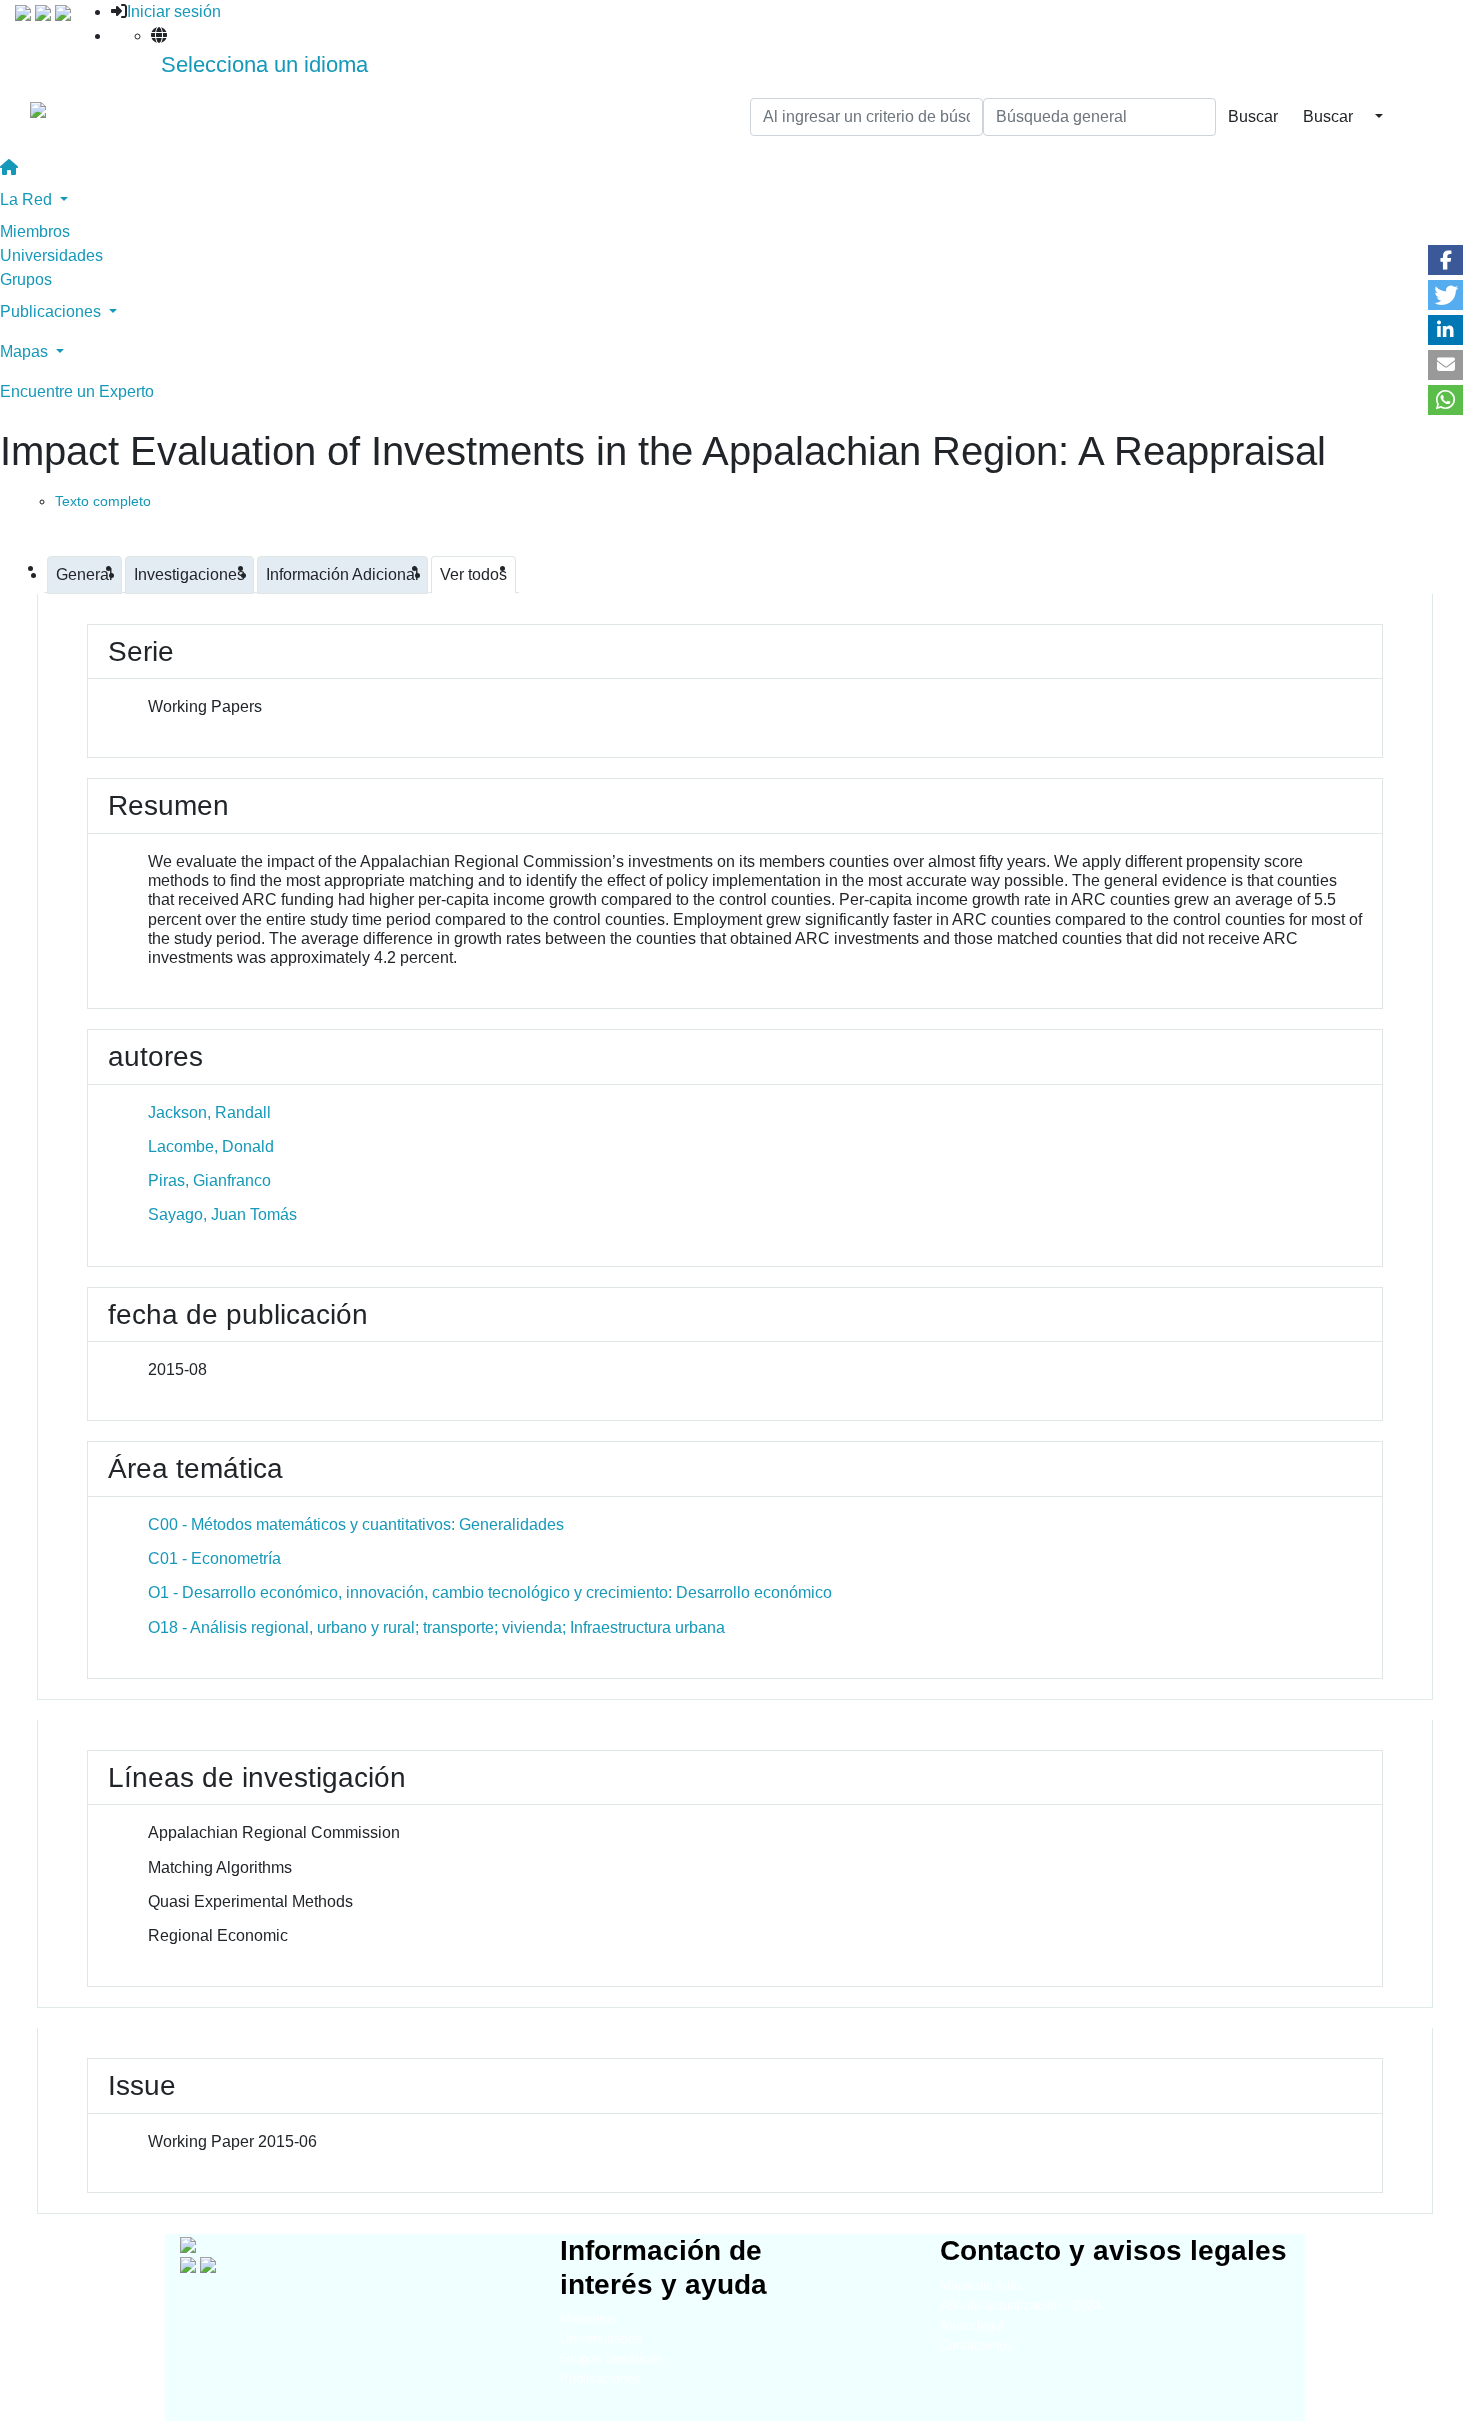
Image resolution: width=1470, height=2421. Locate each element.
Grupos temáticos (611, 2358)
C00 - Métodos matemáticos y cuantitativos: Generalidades (356, 1524)
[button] (1445, 260)
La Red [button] (28, 199)
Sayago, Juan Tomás (222, 1214)
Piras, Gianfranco (209, 1180)
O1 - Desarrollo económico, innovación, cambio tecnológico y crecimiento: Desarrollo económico (490, 1592)
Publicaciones (600, 2378)
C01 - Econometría (214, 1558)
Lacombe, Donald (211, 1146)
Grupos (26, 279)
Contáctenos (976, 2345)
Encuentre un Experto (77, 391)
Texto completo (103, 501)
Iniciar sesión (174, 11)
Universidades (51, 255)
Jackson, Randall (209, 1112)
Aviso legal (972, 2325)
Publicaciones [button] (52, 311)
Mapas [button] (26, 351)
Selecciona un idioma (264, 64)
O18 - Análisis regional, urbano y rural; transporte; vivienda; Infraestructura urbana (436, 1627)
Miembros (35, 231)
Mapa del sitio (980, 2285)
